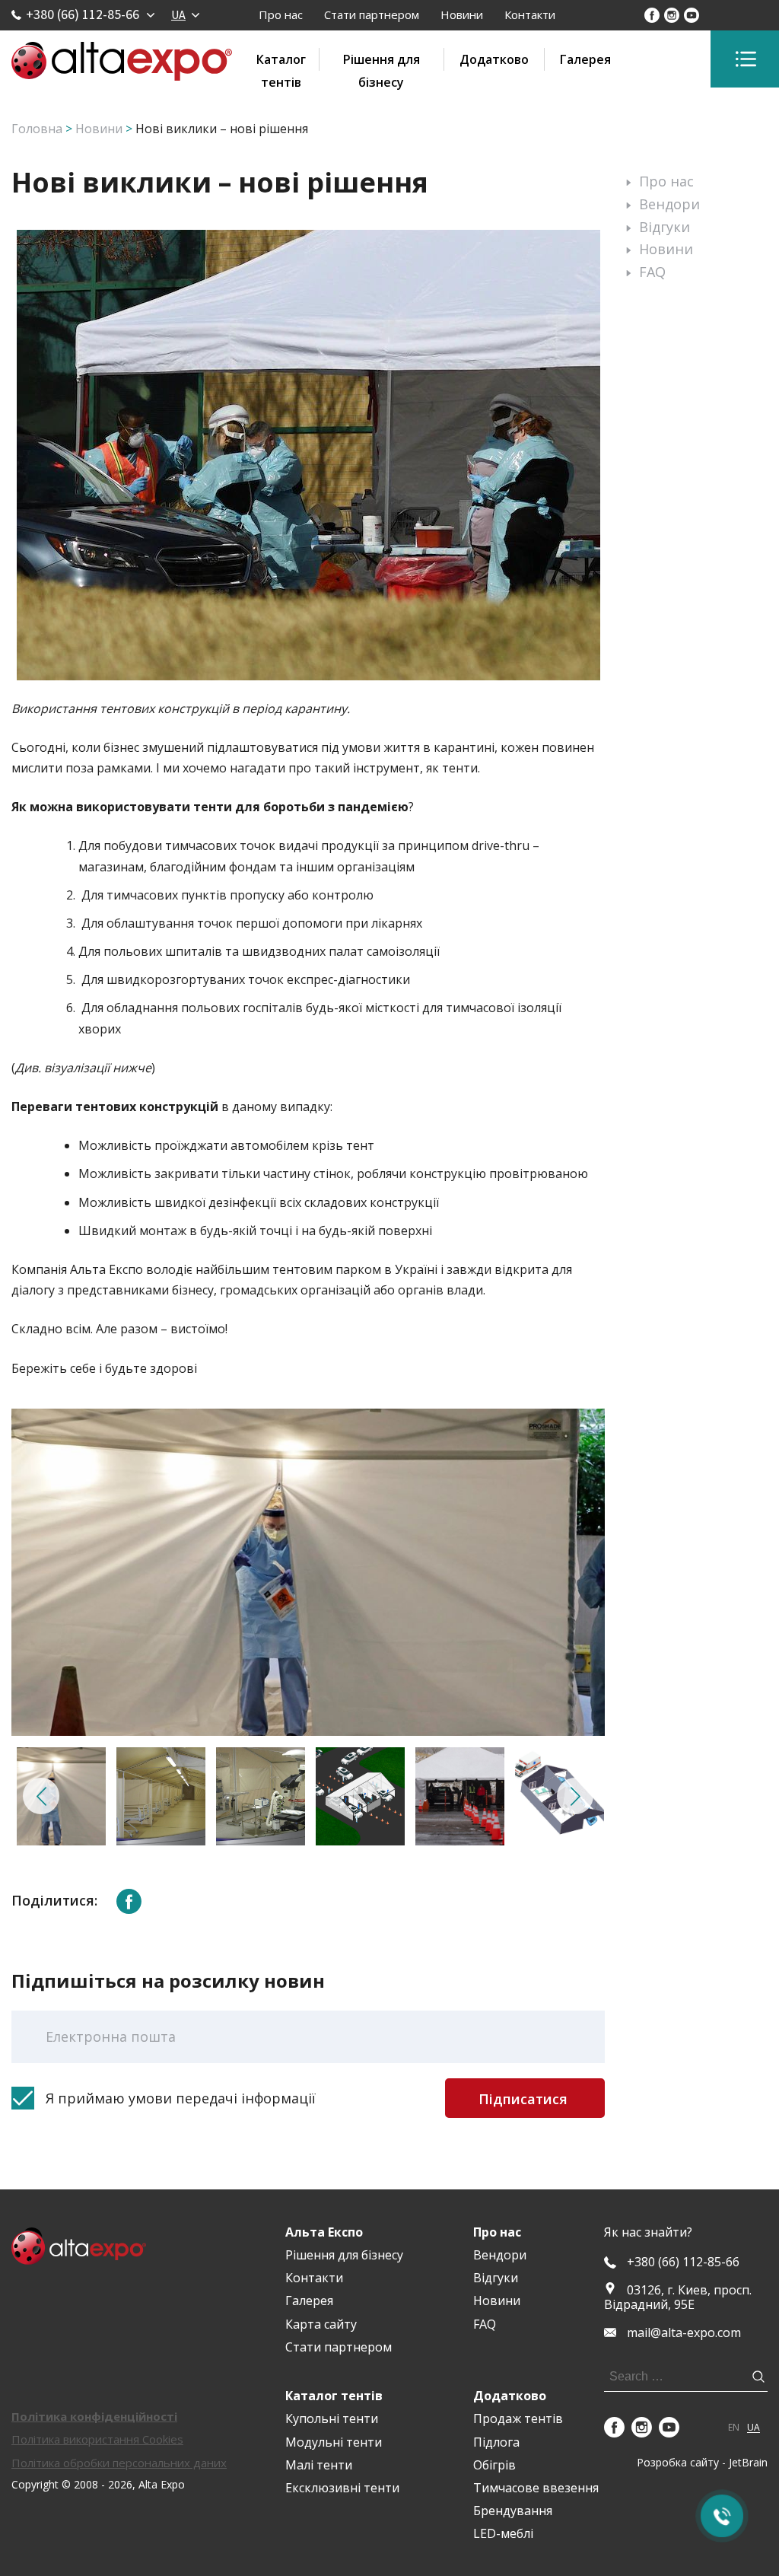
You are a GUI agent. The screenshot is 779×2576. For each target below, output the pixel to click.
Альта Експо (324, 2232)
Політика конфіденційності (94, 2416)
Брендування (513, 2511)
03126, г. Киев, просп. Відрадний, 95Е (678, 2297)
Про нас (281, 14)
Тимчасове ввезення (536, 2488)
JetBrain (748, 2462)
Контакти (530, 14)
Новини (462, 14)
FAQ (652, 272)
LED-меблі (503, 2533)
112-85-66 (683, 2262)
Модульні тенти (334, 2442)
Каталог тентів (281, 61)
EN (734, 2428)
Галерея (585, 59)
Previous (41, 1796)
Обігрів (494, 2465)
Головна (37, 129)
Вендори (669, 204)
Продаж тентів (518, 2418)
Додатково (494, 59)
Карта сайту (321, 2324)
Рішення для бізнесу (382, 61)
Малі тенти (319, 2465)
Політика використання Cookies (97, 2439)
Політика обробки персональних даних (119, 2463)
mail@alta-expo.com (684, 2333)
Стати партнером (372, 14)
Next (575, 1796)
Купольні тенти (332, 2418)
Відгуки (665, 227)
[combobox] (185, 14)
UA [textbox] (178, 14)
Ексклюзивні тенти (342, 2488)
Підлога (496, 2442)
